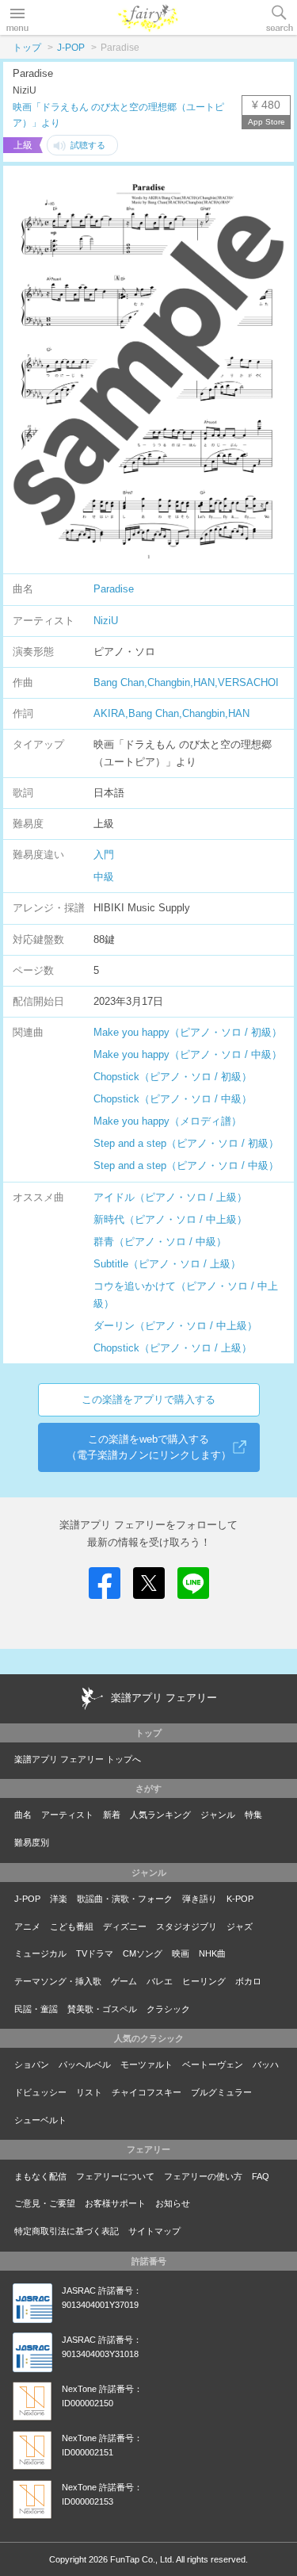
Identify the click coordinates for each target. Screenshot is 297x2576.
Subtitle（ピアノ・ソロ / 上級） (167, 1264)
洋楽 (59, 1899)
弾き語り (200, 1899)
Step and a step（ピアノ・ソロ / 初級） (186, 1143)
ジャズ (240, 1926)
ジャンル (218, 1815)
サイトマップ (154, 2231)
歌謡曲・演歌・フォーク (125, 1899)
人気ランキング (160, 1815)
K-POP (240, 1899)
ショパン (32, 2064)
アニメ (27, 1926)
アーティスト (67, 1815)
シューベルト (40, 2120)
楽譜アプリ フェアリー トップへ (78, 1759)
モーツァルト (147, 2064)
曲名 (23, 1815)
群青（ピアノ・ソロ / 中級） (160, 1242)
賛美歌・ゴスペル (102, 2009)
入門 (104, 855)
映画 (181, 1953)
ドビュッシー (40, 2092)
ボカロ (248, 1981)
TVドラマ (95, 1953)
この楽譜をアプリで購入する (148, 1399)
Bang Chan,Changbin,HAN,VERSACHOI (186, 682)
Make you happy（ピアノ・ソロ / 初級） (188, 1032)
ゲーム (124, 1981)
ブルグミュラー (221, 2092)
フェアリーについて (115, 2176)
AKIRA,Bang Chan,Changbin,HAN (171, 713)
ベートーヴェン (213, 2064)
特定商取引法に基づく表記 (67, 2231)
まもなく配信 (40, 2176)
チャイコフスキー (147, 2092)
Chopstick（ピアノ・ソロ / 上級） (173, 1348)
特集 (253, 1815)
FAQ (261, 2176)
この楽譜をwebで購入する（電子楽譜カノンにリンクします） (149, 1447)
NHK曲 (212, 1953)
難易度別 (32, 1842)
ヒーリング (204, 1981)
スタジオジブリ (187, 1926)
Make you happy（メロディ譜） (168, 1121)
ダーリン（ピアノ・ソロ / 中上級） (175, 1326)
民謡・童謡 (36, 2009)
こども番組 (72, 1926)
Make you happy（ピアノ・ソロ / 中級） (188, 1054)
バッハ (266, 2064)
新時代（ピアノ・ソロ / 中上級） (170, 1219)
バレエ (160, 1981)
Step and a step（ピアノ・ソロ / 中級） (186, 1165)
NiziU (106, 621)
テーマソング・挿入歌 (58, 1981)
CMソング (143, 1953)
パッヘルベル (85, 2064)
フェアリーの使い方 (203, 2176)
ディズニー (125, 1926)
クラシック (168, 2009)
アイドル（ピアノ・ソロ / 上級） (170, 1197)
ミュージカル (40, 1953)
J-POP (71, 48)
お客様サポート (115, 2203)
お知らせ (173, 2203)
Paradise (114, 589)
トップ (27, 48)
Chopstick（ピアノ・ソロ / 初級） (173, 1077)
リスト (89, 2092)
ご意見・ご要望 (45, 2203)
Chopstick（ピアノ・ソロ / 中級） (173, 1099)
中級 (104, 877)
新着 (112, 1815)
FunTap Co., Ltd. (142, 2559)
